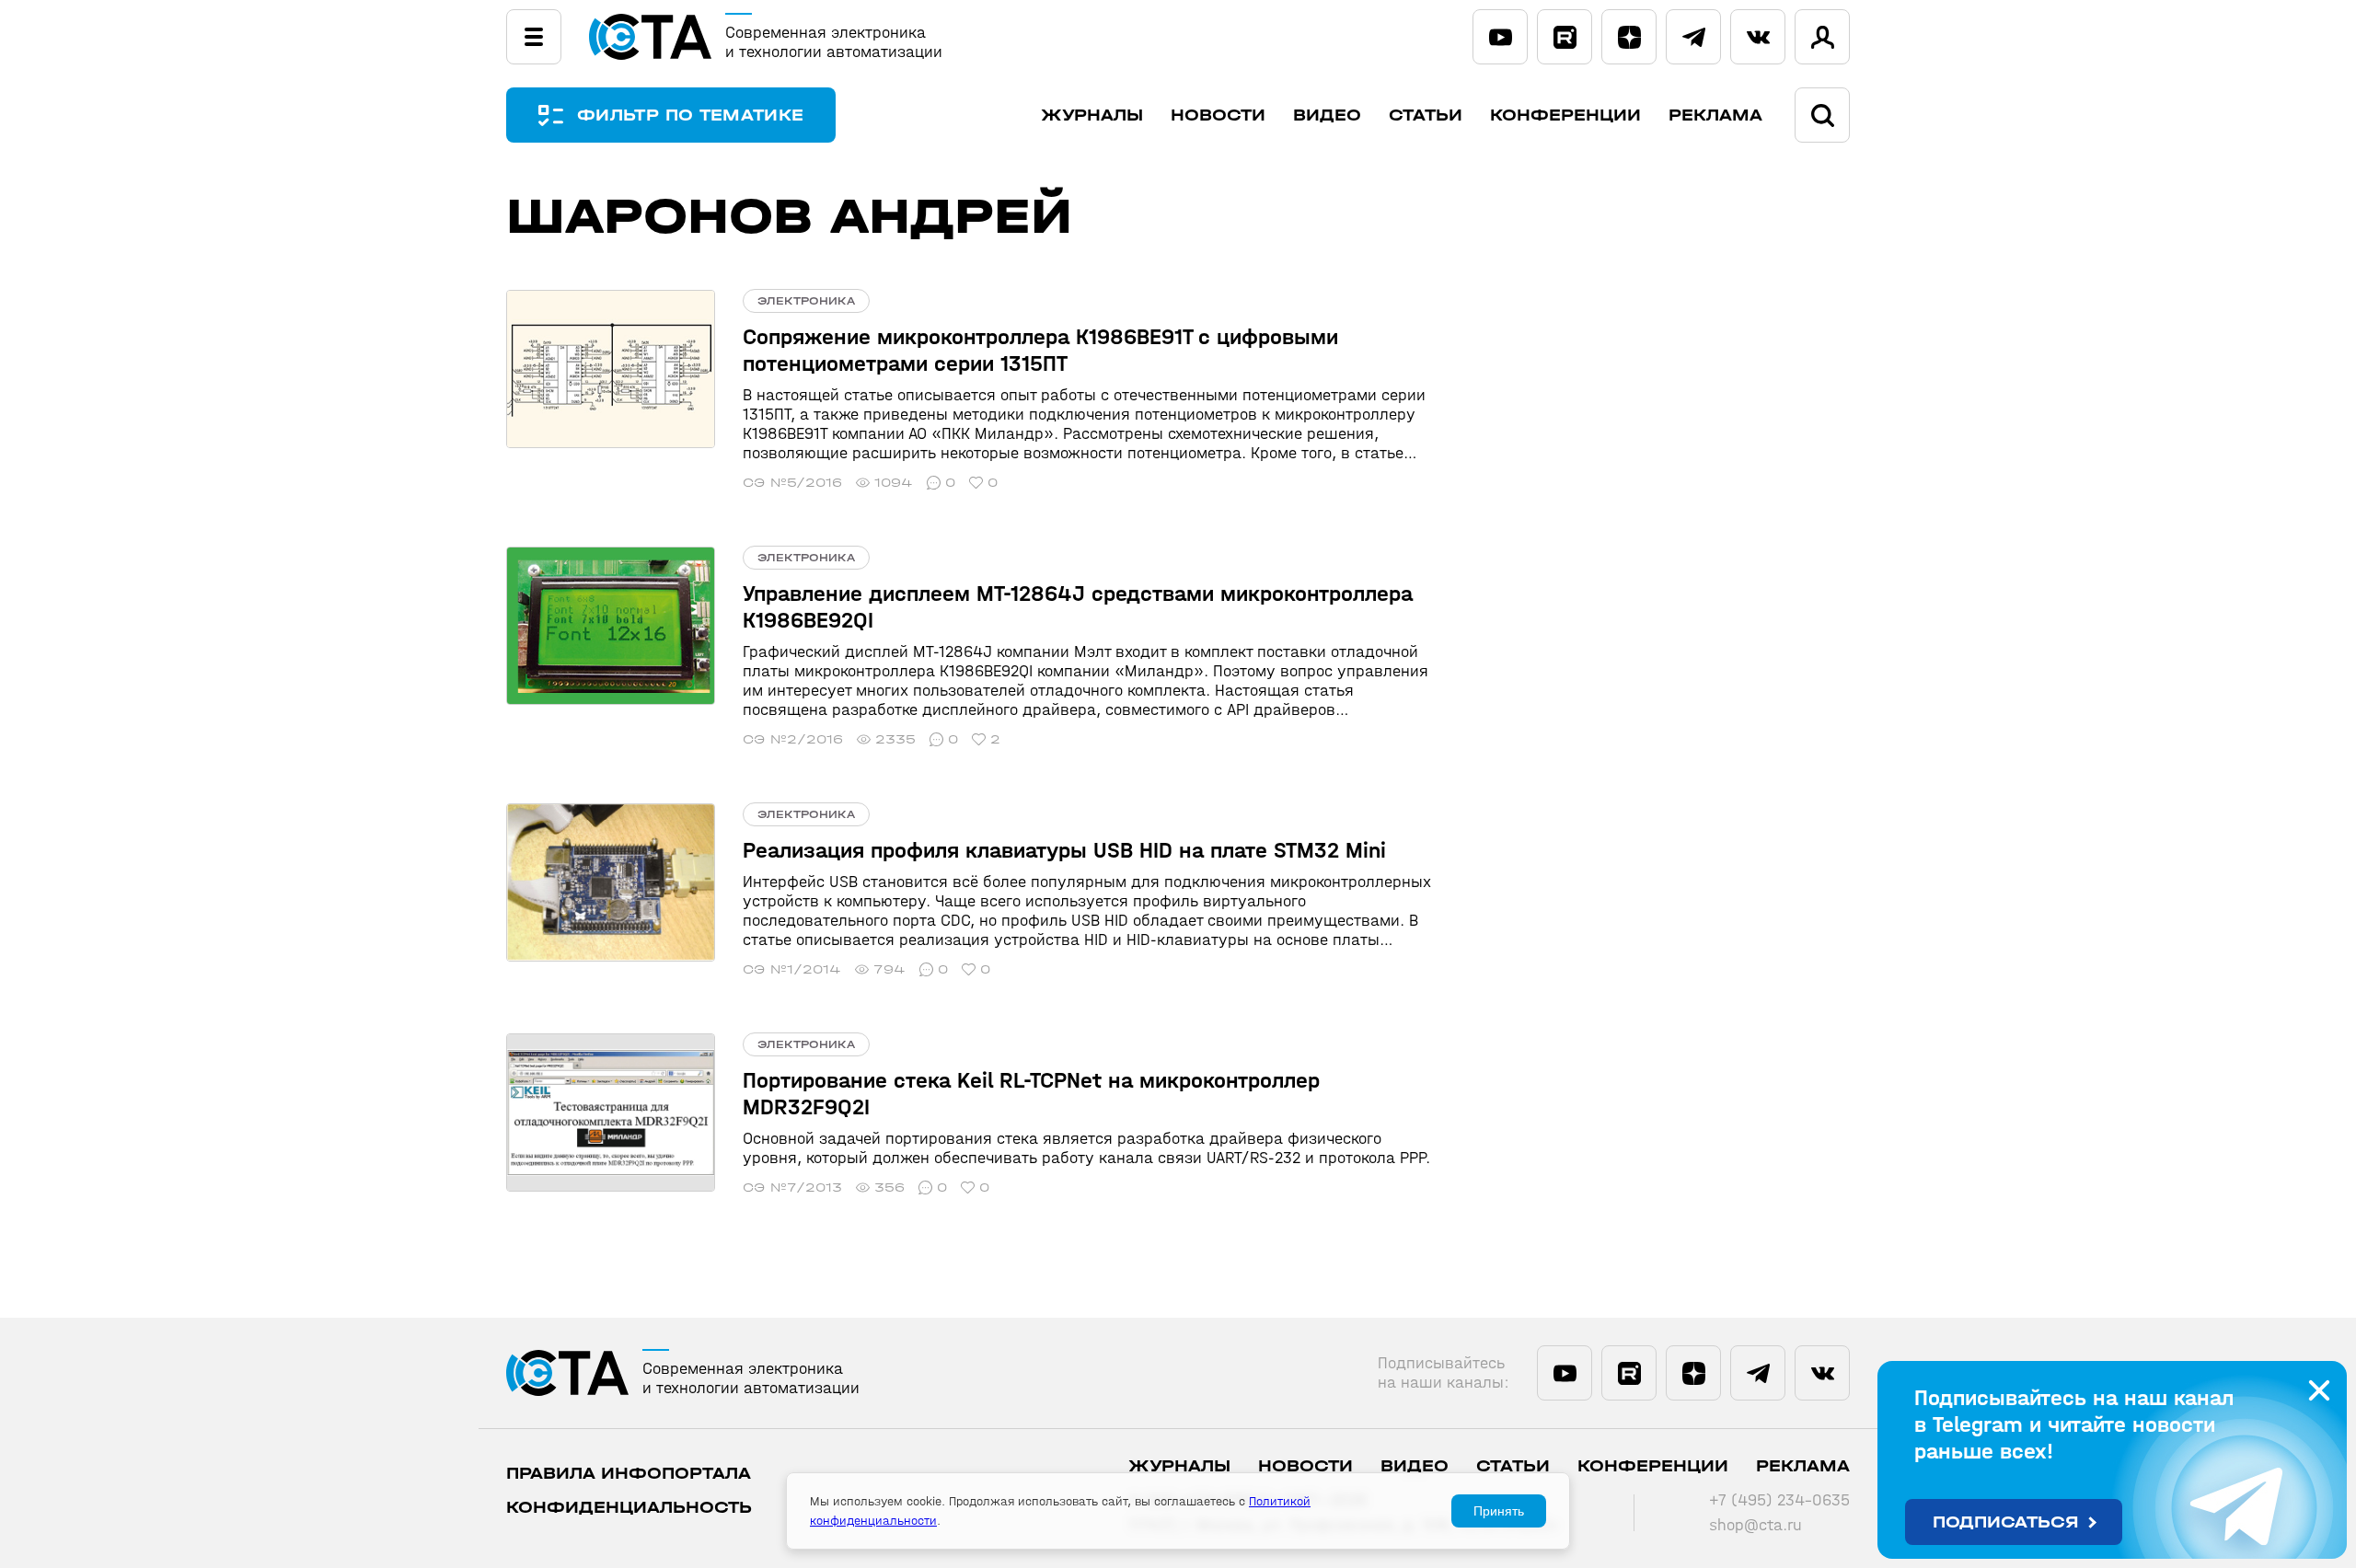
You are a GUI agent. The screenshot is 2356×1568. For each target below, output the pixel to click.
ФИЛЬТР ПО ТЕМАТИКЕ (690, 115)
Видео (1327, 115)
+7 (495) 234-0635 (1779, 1500)
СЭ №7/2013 (792, 1188)
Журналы (1092, 115)
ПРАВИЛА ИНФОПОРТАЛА (629, 1474)
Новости (1218, 115)
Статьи (1426, 115)
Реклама (1715, 115)
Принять (1499, 1511)
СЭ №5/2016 (792, 483)
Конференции (1565, 115)
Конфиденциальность (629, 1508)
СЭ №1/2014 (792, 969)
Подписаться (2006, 1522)
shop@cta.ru (1755, 1525)
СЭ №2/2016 (793, 739)
